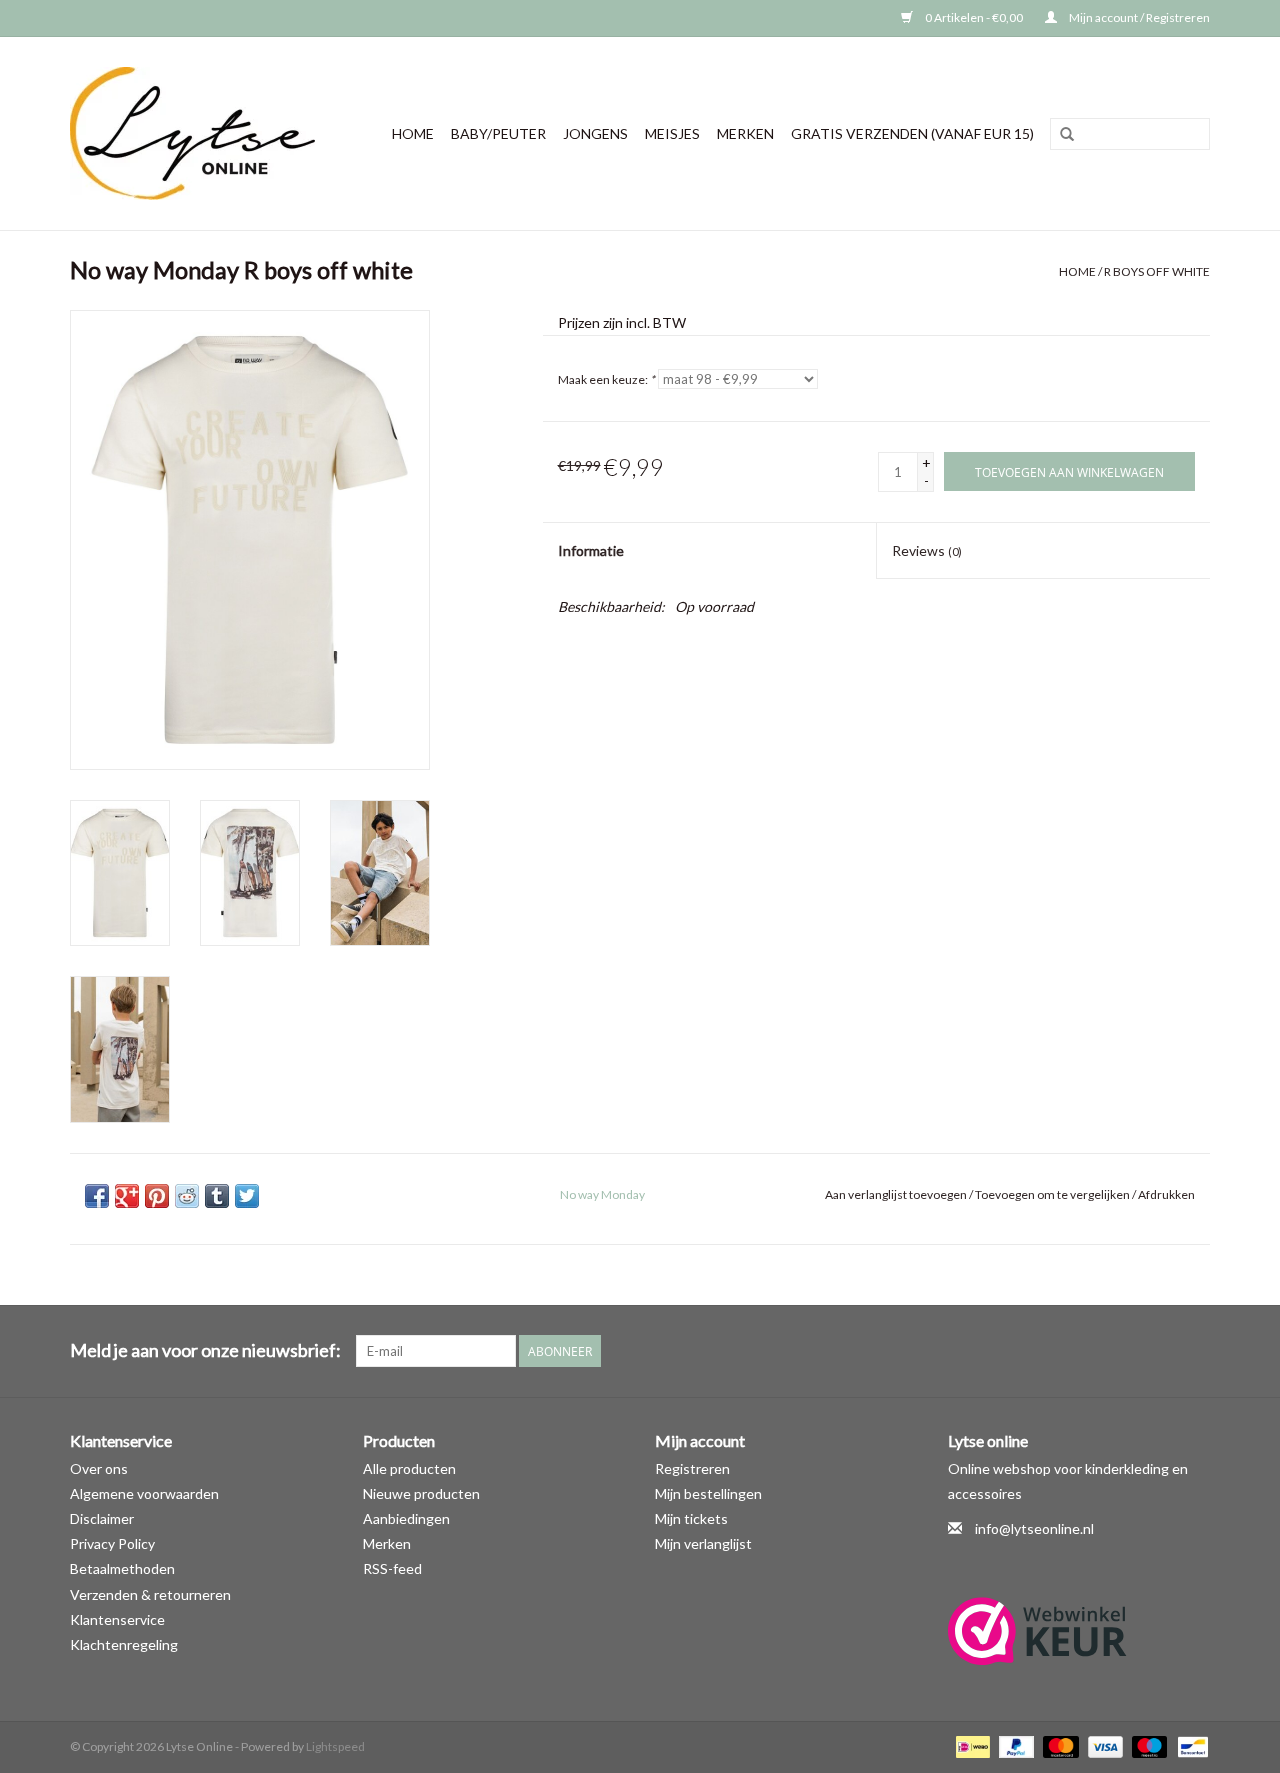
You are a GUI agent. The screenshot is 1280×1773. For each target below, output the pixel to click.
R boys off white (1157, 271)
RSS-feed (392, 1568)
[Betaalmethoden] (970, 1745)
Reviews (927, 550)
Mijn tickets (691, 1518)
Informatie (591, 550)
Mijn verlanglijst (703, 1543)
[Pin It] (157, 1196)
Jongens (595, 133)
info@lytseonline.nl (1034, 1528)
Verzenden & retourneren (150, 1594)
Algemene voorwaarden (144, 1493)
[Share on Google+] (127, 1196)
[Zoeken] (1067, 135)
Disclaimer (102, 1518)
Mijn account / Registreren (1138, 17)
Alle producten (409, 1468)
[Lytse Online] (200, 133)
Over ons (99, 1468)
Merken (745, 133)
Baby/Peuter (498, 133)
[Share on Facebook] (97, 1196)
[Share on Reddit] (187, 1196)
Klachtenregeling (124, 1644)
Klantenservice (117, 1619)
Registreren (692, 1468)
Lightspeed (335, 1746)
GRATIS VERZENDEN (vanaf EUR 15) (912, 133)
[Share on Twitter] (247, 1196)
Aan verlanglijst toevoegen (896, 1194)
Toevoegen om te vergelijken (1053, 1194)
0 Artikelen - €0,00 (974, 17)
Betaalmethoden (122, 1568)
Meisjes (672, 133)
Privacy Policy (112, 1543)
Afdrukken (1166, 1194)
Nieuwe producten (421, 1493)
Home (413, 133)
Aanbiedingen (406, 1518)
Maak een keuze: (606, 379)
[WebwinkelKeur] (1079, 1631)
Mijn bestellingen (708, 1493)
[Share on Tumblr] (217, 1196)
